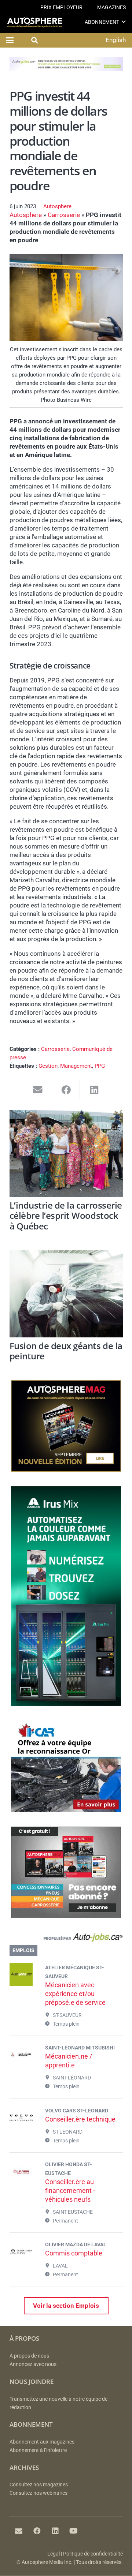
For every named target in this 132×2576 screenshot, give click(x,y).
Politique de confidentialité (93, 2554)
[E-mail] (19, 2531)
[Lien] (66, 1939)
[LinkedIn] (55, 2531)
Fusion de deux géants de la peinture (66, 1351)
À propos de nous (29, 2356)
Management (76, 1066)
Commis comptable (74, 2253)
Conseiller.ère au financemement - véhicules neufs (70, 2191)
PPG (100, 1066)
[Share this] (66, 1090)
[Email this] (38, 1090)
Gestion (48, 1066)
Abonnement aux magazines (42, 2442)
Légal (54, 2554)
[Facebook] (37, 2531)
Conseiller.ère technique (80, 2119)
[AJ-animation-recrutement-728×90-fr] (66, 69)
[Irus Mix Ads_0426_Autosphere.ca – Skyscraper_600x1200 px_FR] (66, 1704)
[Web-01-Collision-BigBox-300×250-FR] (66, 1810)
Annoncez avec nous (33, 2364)
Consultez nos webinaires (38, 2493)
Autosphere (57, 206)
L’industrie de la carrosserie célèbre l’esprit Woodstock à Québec (66, 1216)
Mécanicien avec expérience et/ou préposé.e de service (75, 1994)
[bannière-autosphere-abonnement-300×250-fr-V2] (66, 1916)
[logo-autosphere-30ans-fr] (35, 22)
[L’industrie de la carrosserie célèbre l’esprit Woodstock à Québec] (66, 1153)
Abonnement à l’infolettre (38, 2450)
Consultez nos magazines (39, 2485)
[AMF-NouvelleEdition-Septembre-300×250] (66, 1469)
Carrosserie (64, 215)
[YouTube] (74, 2531)
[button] (124, 22)
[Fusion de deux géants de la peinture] (66, 1294)
